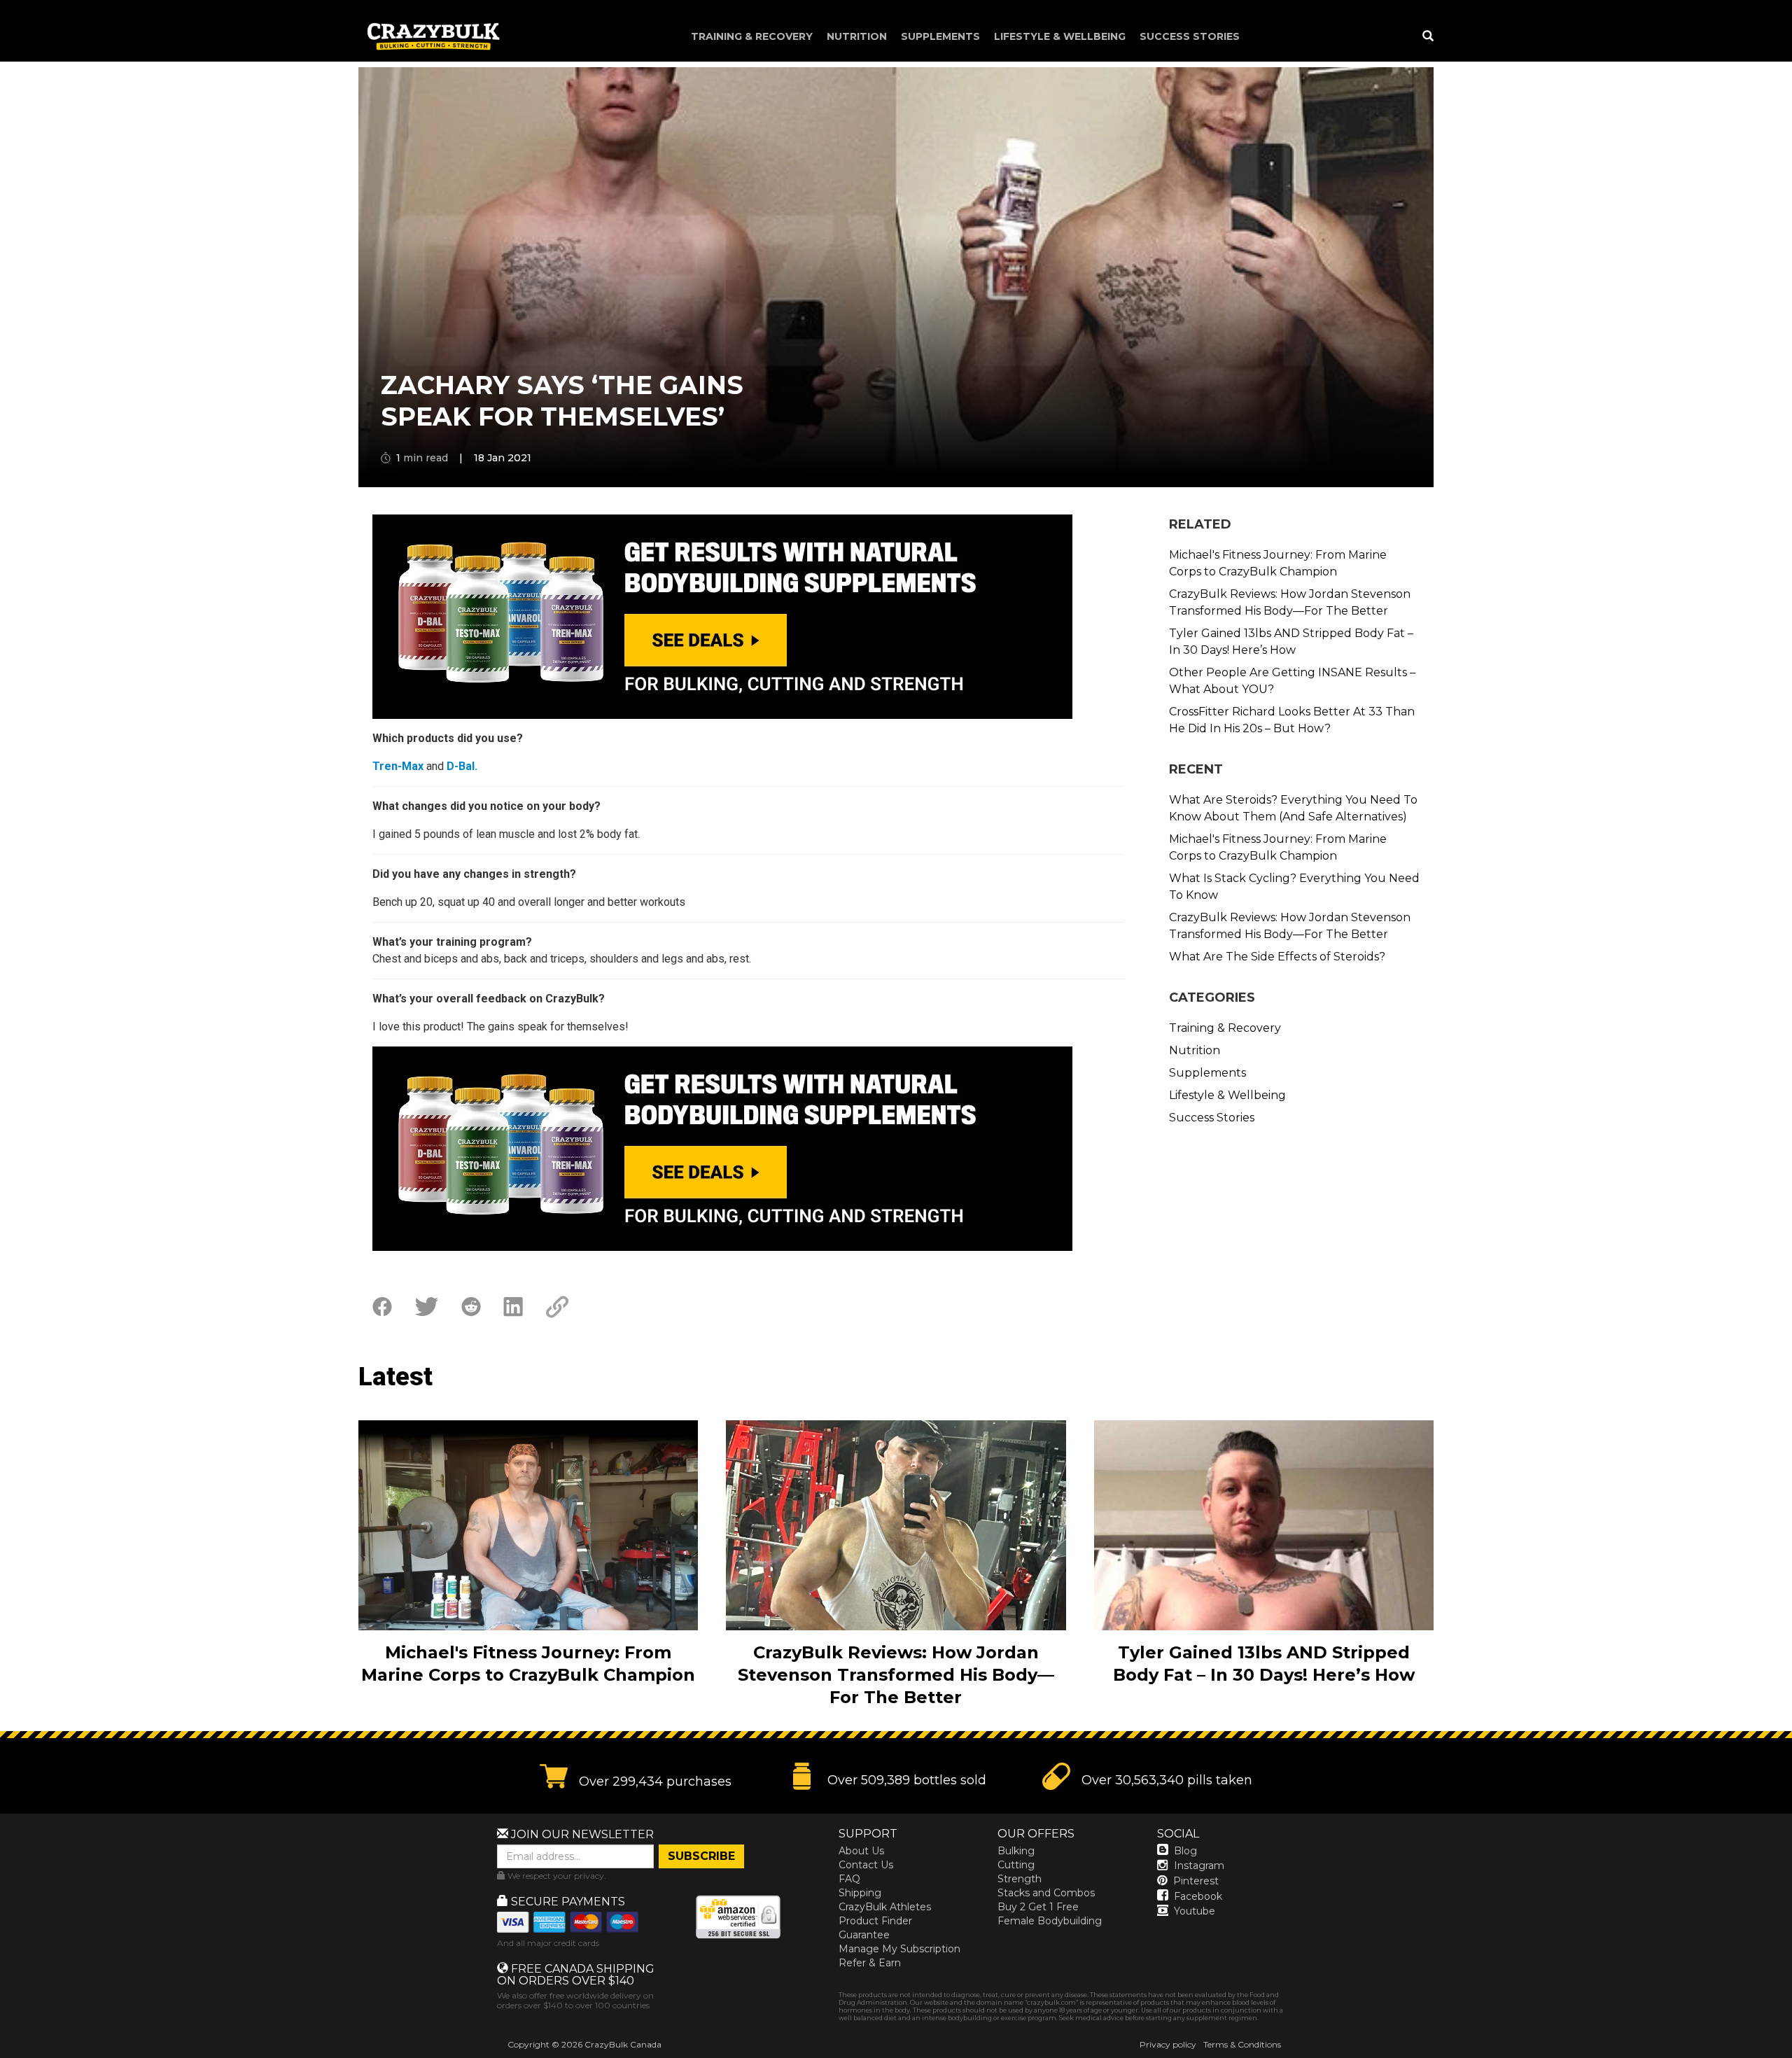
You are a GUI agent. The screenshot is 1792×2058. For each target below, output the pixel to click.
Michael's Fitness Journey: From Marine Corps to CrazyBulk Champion (1278, 563)
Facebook (1198, 1896)
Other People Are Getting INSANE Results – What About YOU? (1292, 681)
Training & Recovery (752, 36)
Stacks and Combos (1046, 1893)
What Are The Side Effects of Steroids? (1277, 957)
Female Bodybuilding (1050, 1921)
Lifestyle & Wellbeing (1060, 36)
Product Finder (875, 1921)
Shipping (860, 1893)
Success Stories (1190, 36)
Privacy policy (1168, 2044)
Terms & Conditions (1242, 2044)
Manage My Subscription (899, 1949)
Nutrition (857, 36)
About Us (861, 1851)
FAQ (849, 1879)
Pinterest (1196, 1881)
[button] (1791, 2057)
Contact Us (866, 1865)
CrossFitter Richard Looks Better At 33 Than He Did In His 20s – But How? (1292, 720)
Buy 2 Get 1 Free (1038, 1907)
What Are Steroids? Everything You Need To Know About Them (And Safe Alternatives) (1293, 808)
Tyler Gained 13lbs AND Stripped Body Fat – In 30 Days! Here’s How (1291, 642)
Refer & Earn (870, 1963)
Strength (1020, 1879)
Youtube (1195, 1911)
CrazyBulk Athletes (885, 1907)
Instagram (1199, 1865)
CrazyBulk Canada (623, 2044)
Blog (1185, 1851)
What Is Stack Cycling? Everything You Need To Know (1294, 887)
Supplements (940, 36)
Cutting (1016, 1865)
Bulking (1016, 1851)
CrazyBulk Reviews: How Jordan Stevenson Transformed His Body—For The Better (1290, 602)
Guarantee (864, 1935)
